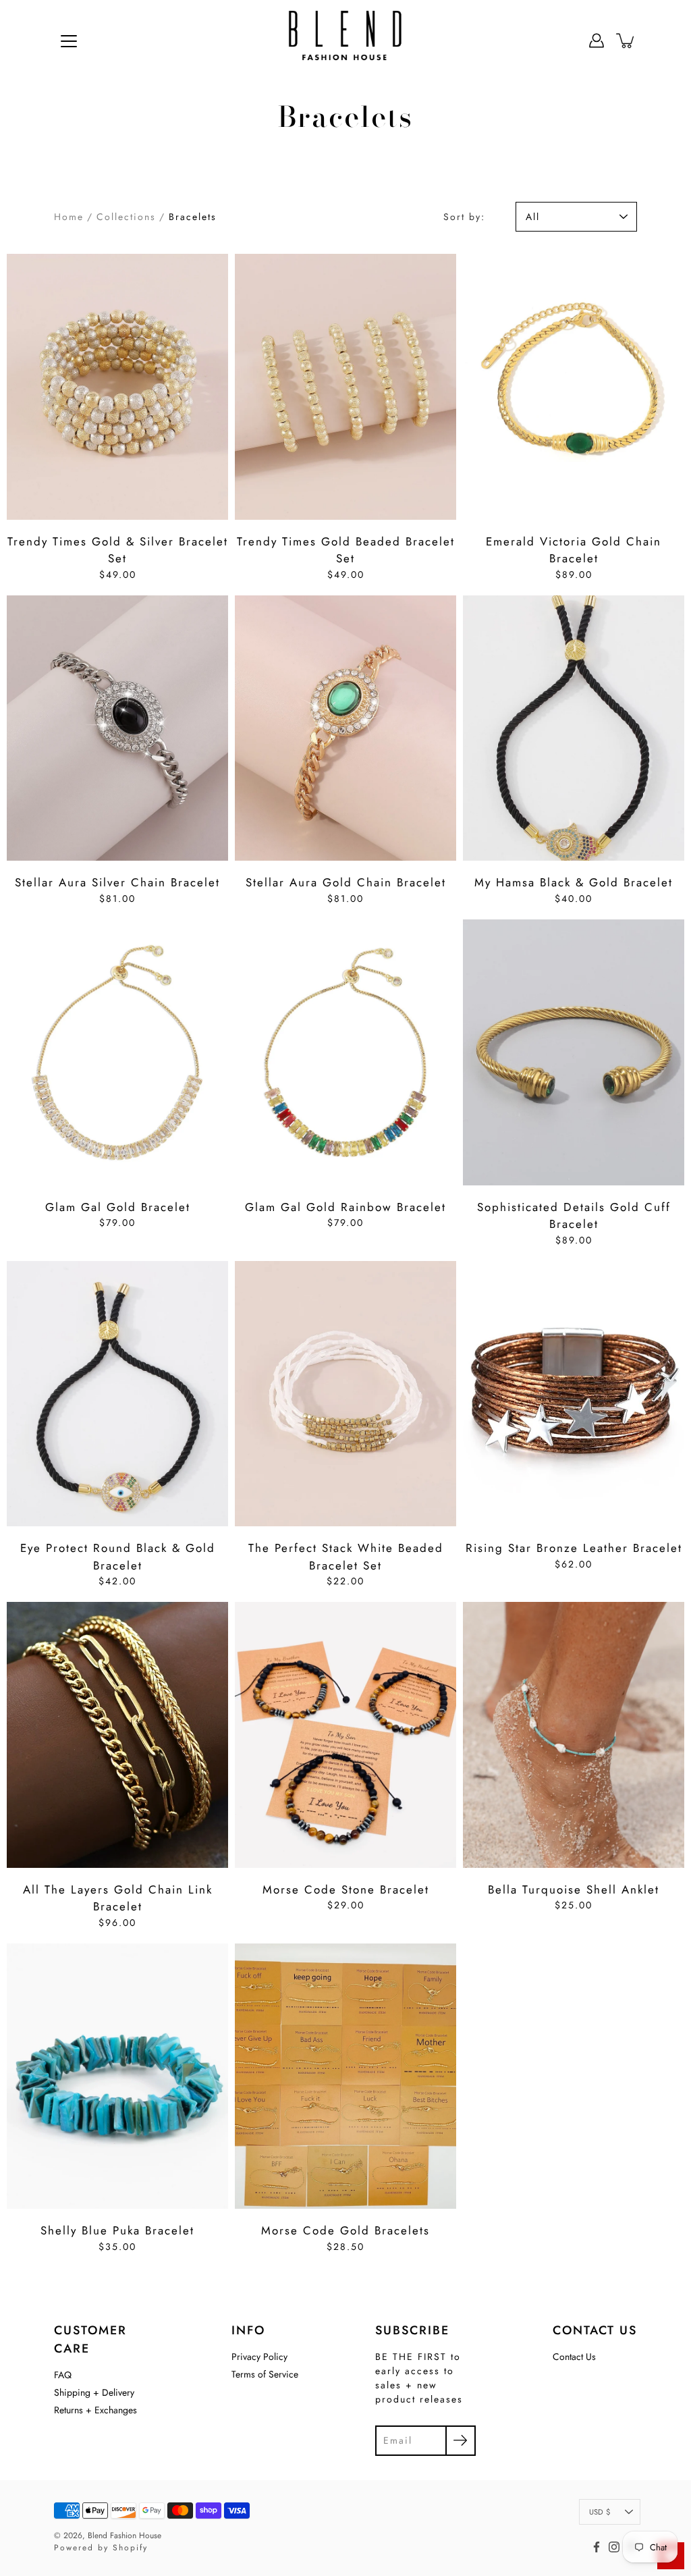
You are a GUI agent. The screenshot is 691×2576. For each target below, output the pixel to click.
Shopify (130, 2548)
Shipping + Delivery (94, 2392)
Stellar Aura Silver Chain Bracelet (117, 882)
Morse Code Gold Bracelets (345, 2230)
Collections (126, 217)
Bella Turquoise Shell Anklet (574, 1889)
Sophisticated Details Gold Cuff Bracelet (574, 1216)
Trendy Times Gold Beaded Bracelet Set (346, 550)
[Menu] (69, 41)
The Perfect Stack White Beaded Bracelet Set (346, 1557)
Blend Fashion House (125, 2535)
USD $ (600, 2512)
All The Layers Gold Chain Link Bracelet (118, 1898)
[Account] (597, 41)
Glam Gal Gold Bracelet (118, 1207)
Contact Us (574, 2357)
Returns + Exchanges (95, 2410)
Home (69, 217)
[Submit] (461, 2441)
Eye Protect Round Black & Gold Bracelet (118, 1557)
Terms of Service (265, 2374)
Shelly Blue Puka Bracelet (117, 2230)
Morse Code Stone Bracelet (346, 1889)
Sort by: (464, 217)
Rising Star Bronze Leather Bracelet (574, 1548)
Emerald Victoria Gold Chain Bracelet (574, 550)
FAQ (63, 2375)
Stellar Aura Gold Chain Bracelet (346, 882)
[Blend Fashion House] (345, 41)
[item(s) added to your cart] (626, 41)
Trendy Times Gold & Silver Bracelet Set (118, 550)
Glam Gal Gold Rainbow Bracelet (345, 1207)
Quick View (118, 387)
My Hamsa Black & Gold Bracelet (574, 882)
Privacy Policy (259, 2357)
